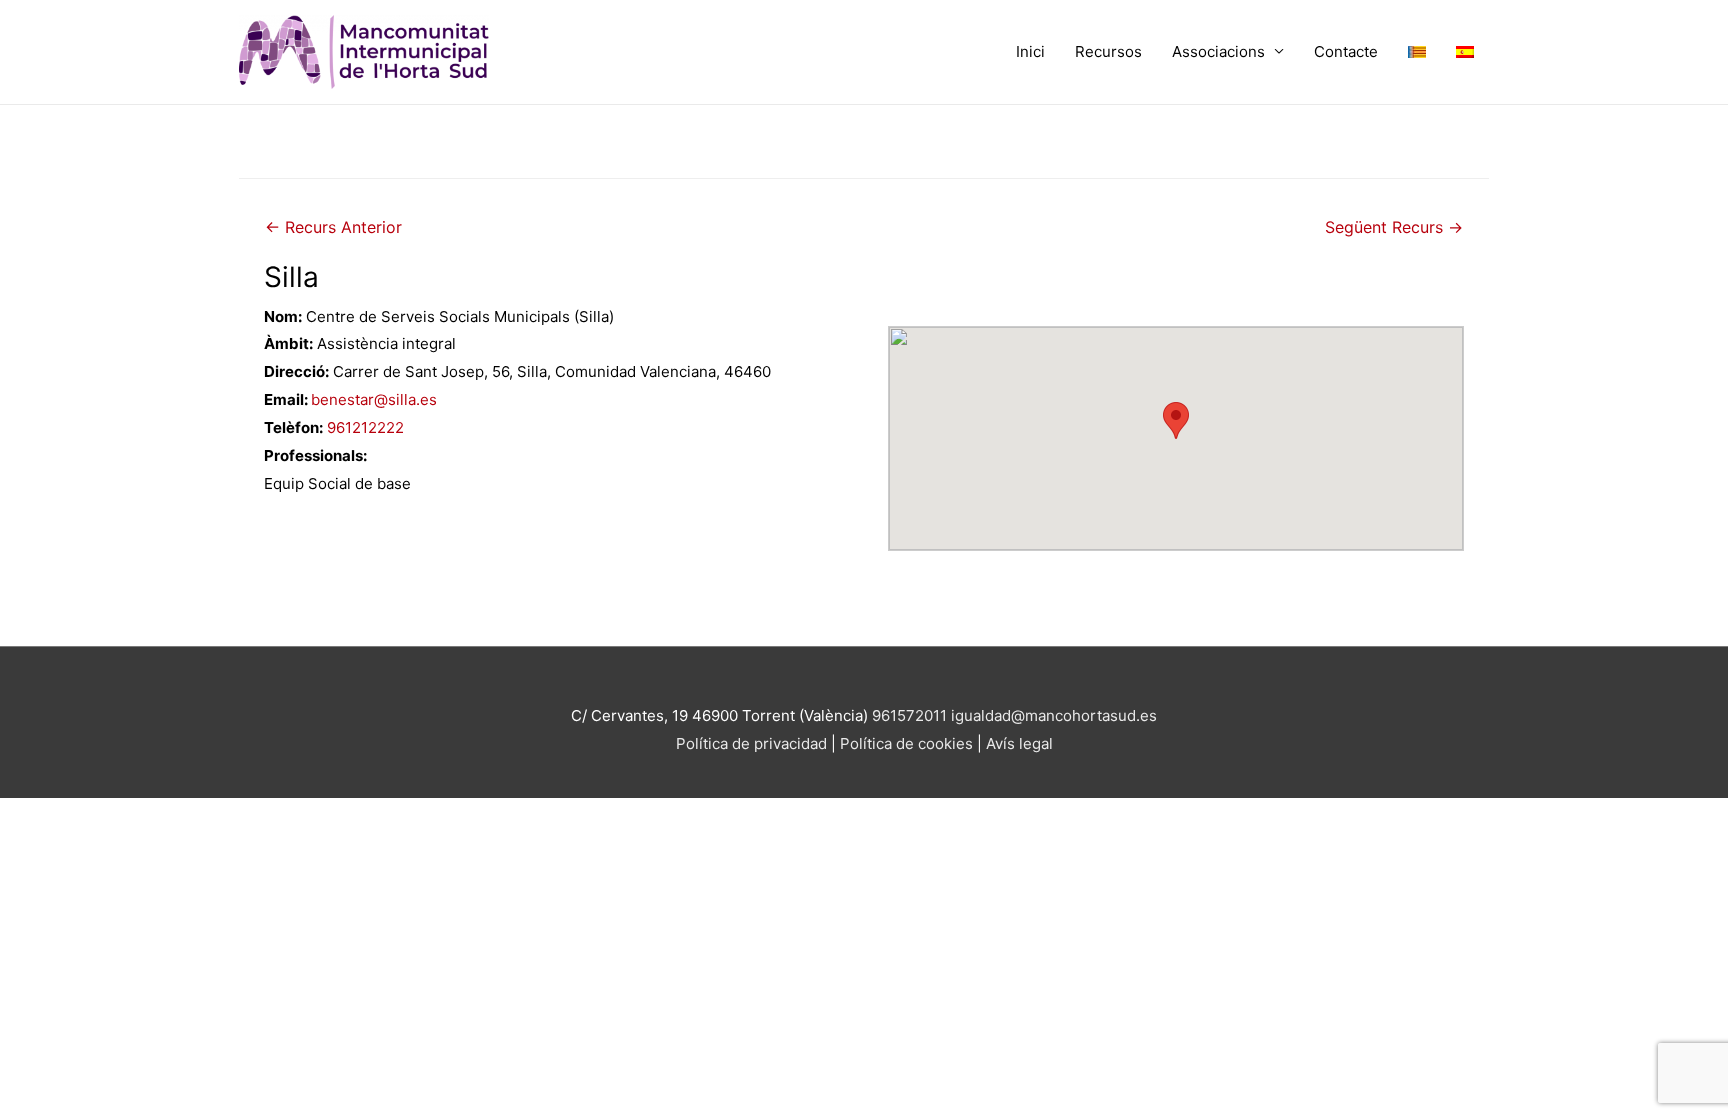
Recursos (1108, 51)
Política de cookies (908, 743)
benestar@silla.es (374, 399)
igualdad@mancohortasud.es (1054, 715)
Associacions (1218, 51)
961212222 (365, 427)
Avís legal (1019, 743)
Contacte (1346, 51)
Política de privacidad (751, 743)
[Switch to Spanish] (1465, 52)
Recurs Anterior (333, 227)
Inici (1030, 51)
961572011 (909, 715)
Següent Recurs (1394, 227)
